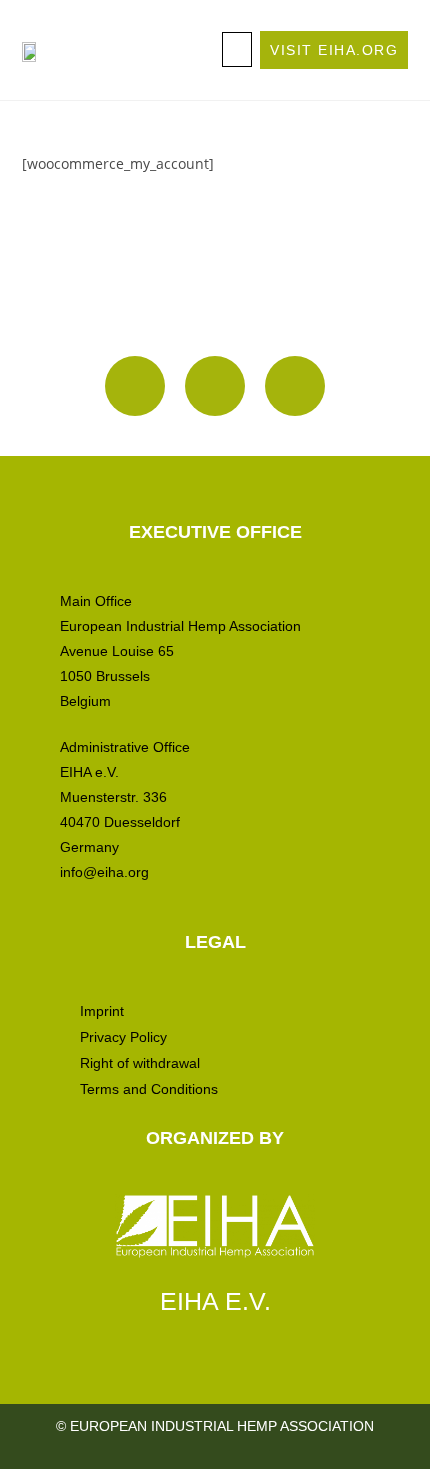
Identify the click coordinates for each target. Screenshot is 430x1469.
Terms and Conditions (149, 1089)
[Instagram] (135, 386)
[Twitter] (295, 386)
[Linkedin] (215, 386)
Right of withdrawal (140, 1063)
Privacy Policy (123, 1037)
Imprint (102, 1011)
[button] (237, 49)
